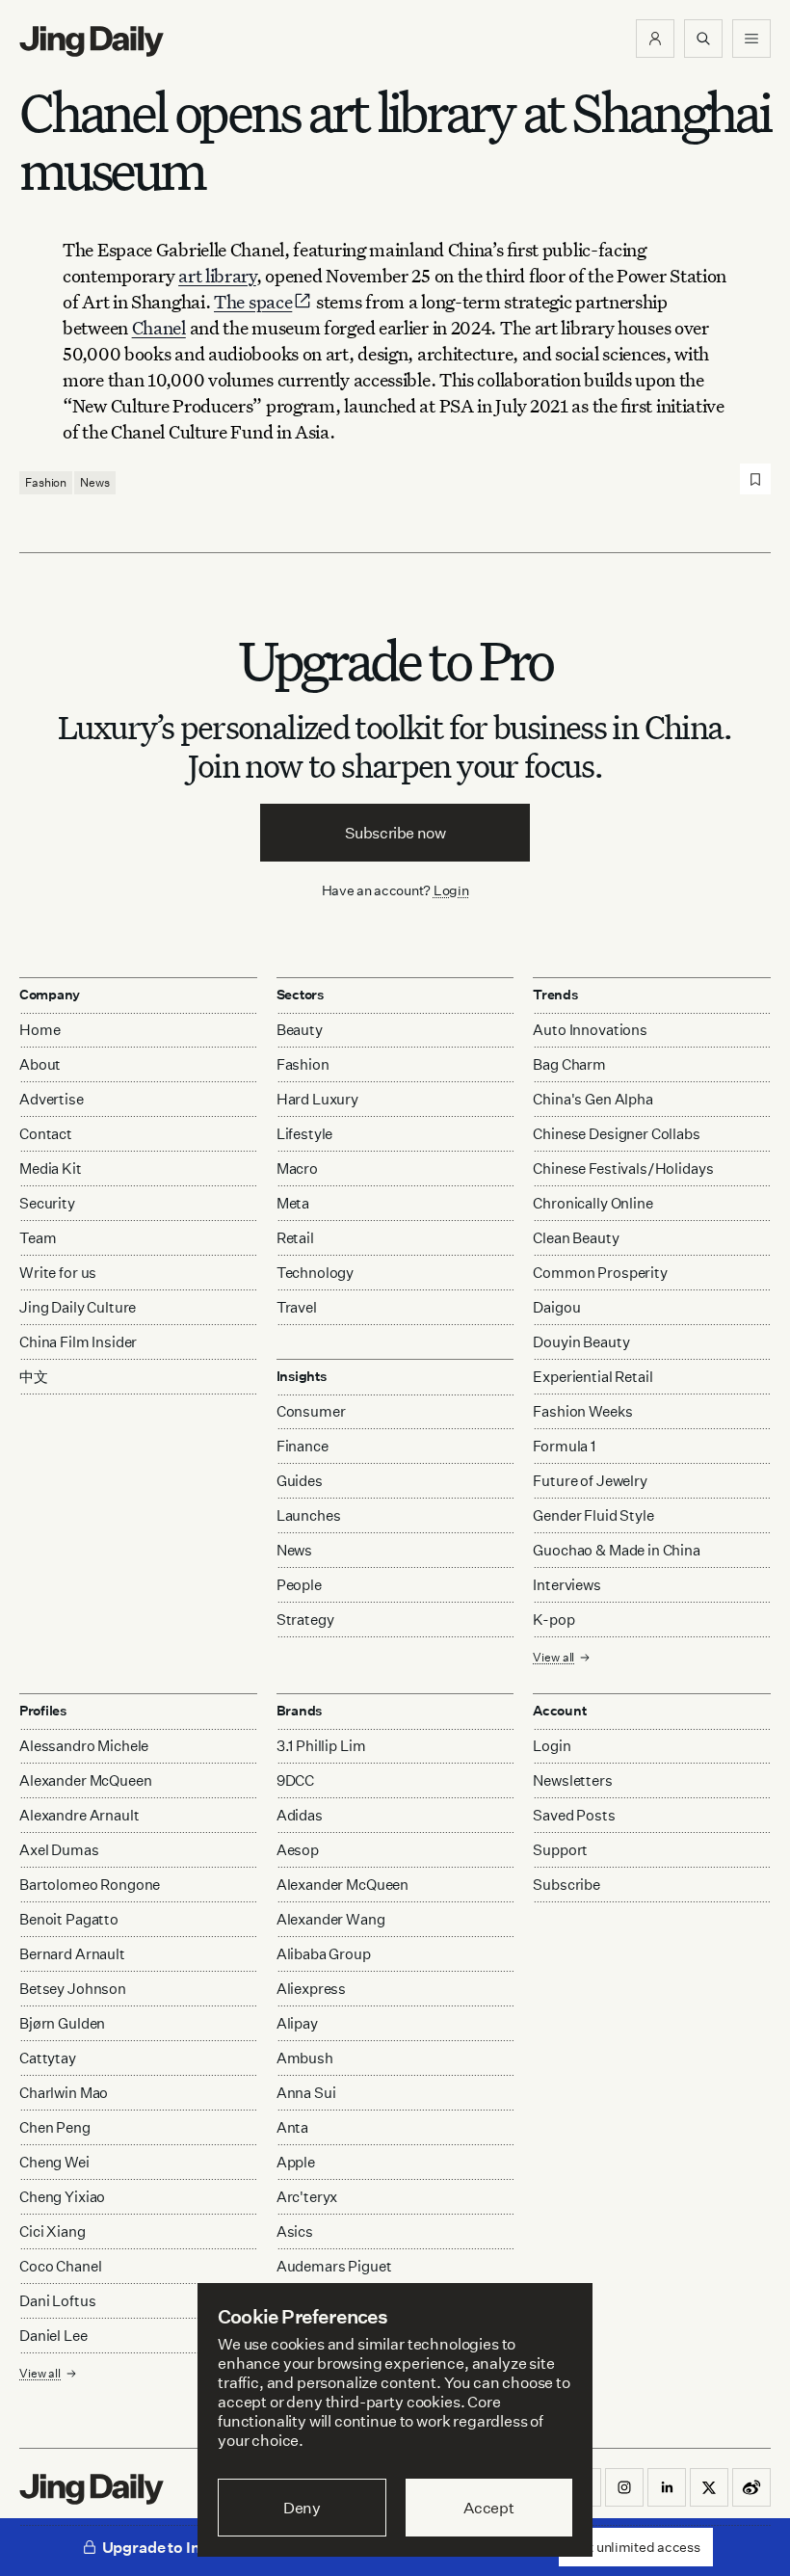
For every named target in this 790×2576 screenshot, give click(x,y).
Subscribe (566, 1885)
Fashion (46, 482)
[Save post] (755, 479)
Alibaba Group (324, 1954)
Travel (297, 1307)
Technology (316, 1273)
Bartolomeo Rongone (90, 1885)
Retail (295, 1238)
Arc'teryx (307, 2197)
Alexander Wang (331, 1919)
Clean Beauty (576, 1238)
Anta (292, 2127)
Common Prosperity (600, 1273)
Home (39, 1030)
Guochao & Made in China (617, 1550)
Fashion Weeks (582, 1411)
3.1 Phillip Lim (321, 1746)
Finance (303, 1446)
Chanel (159, 327)
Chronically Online (592, 1203)
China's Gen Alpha (592, 1099)
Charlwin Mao (64, 2093)
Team (38, 1238)
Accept (489, 2508)
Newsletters (572, 1780)
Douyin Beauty (581, 1342)
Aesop (298, 1850)
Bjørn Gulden (62, 2023)
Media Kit (51, 1168)
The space (253, 301)
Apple (296, 2162)
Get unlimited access (636, 2547)
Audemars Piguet (334, 2266)
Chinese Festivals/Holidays (623, 1168)
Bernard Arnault (72, 1954)
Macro (297, 1168)
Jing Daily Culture (78, 1307)
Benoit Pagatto (69, 1919)
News (95, 482)
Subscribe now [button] (395, 833)
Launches (309, 1515)
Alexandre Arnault (79, 1815)
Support (560, 1850)
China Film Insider (78, 1342)
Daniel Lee (53, 2336)
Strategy (305, 1620)
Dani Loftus (57, 2301)
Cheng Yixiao (62, 2197)
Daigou (556, 1307)
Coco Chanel (60, 2266)
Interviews (567, 1585)
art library (217, 275)
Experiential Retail (592, 1377)
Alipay (297, 2023)
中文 (34, 1377)
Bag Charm (569, 1064)
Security (47, 1203)
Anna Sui (306, 2093)
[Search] (703, 39)
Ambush (305, 2058)
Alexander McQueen (85, 1780)
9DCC (295, 1780)
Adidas (300, 1815)
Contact (46, 1134)
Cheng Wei (54, 2162)
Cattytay (48, 2058)
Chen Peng (55, 2127)
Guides (300, 1481)
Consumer (311, 1411)
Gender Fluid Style (593, 1515)
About (40, 1064)
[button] (655, 39)
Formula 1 (564, 1446)
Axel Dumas (59, 1850)
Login (451, 890)
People (299, 1585)
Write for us (58, 1273)
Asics (295, 2231)
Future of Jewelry (590, 1481)
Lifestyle (305, 1134)
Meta (293, 1203)
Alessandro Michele (84, 1746)
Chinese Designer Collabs (616, 1134)
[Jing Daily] (92, 41)
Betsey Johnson (73, 1989)
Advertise (52, 1099)
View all (553, 1657)
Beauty (300, 1030)
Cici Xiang (53, 2231)
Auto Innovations (590, 1030)
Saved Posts (574, 1815)
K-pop (553, 1620)
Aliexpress (312, 1989)
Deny (302, 2508)
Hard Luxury (317, 1099)
